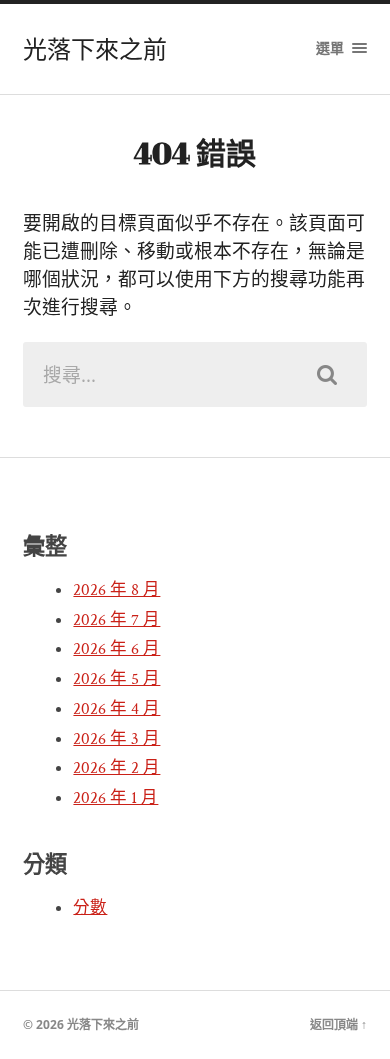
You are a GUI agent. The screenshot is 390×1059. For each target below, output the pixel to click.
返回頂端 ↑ (338, 1024)
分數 (90, 908)
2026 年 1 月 (115, 798)
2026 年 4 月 (116, 709)
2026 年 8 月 (116, 590)
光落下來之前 (95, 49)
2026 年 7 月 (116, 620)
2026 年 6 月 (116, 649)
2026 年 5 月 (116, 679)
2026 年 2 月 (116, 768)
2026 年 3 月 (116, 739)
